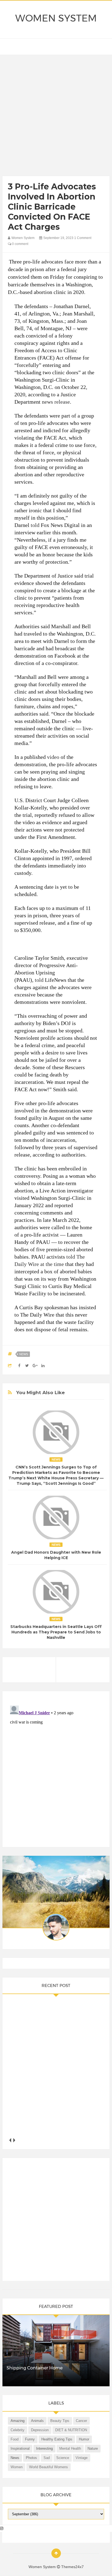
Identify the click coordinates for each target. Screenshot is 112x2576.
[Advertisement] (56, 117)
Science (63, 2458)
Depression (40, 2430)
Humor (84, 2439)
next (14, 2140)
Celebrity (18, 2430)
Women (17, 2467)
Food (15, 2439)
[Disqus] (56, 1771)
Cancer (81, 2421)
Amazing (18, 2421)
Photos (31, 2458)
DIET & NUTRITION (71, 2430)
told (35, 525)
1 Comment (83, 238)
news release (56, 402)
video (53, 757)
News (24, 1354)
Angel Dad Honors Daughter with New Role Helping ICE (56, 1555)
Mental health (70, 2448)
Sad (47, 2458)
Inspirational (20, 2448)
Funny (30, 2439)
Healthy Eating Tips (57, 2439)
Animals (37, 2421)
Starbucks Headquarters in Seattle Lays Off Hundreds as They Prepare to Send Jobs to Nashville (56, 1632)
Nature (93, 2448)
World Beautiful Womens (49, 2467)
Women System (56, 18)
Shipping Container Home (35, 2368)
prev (10, 2140)
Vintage (82, 2458)
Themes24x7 (72, 2567)
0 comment (20, 244)
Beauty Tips (60, 2421)
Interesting (44, 2448)
